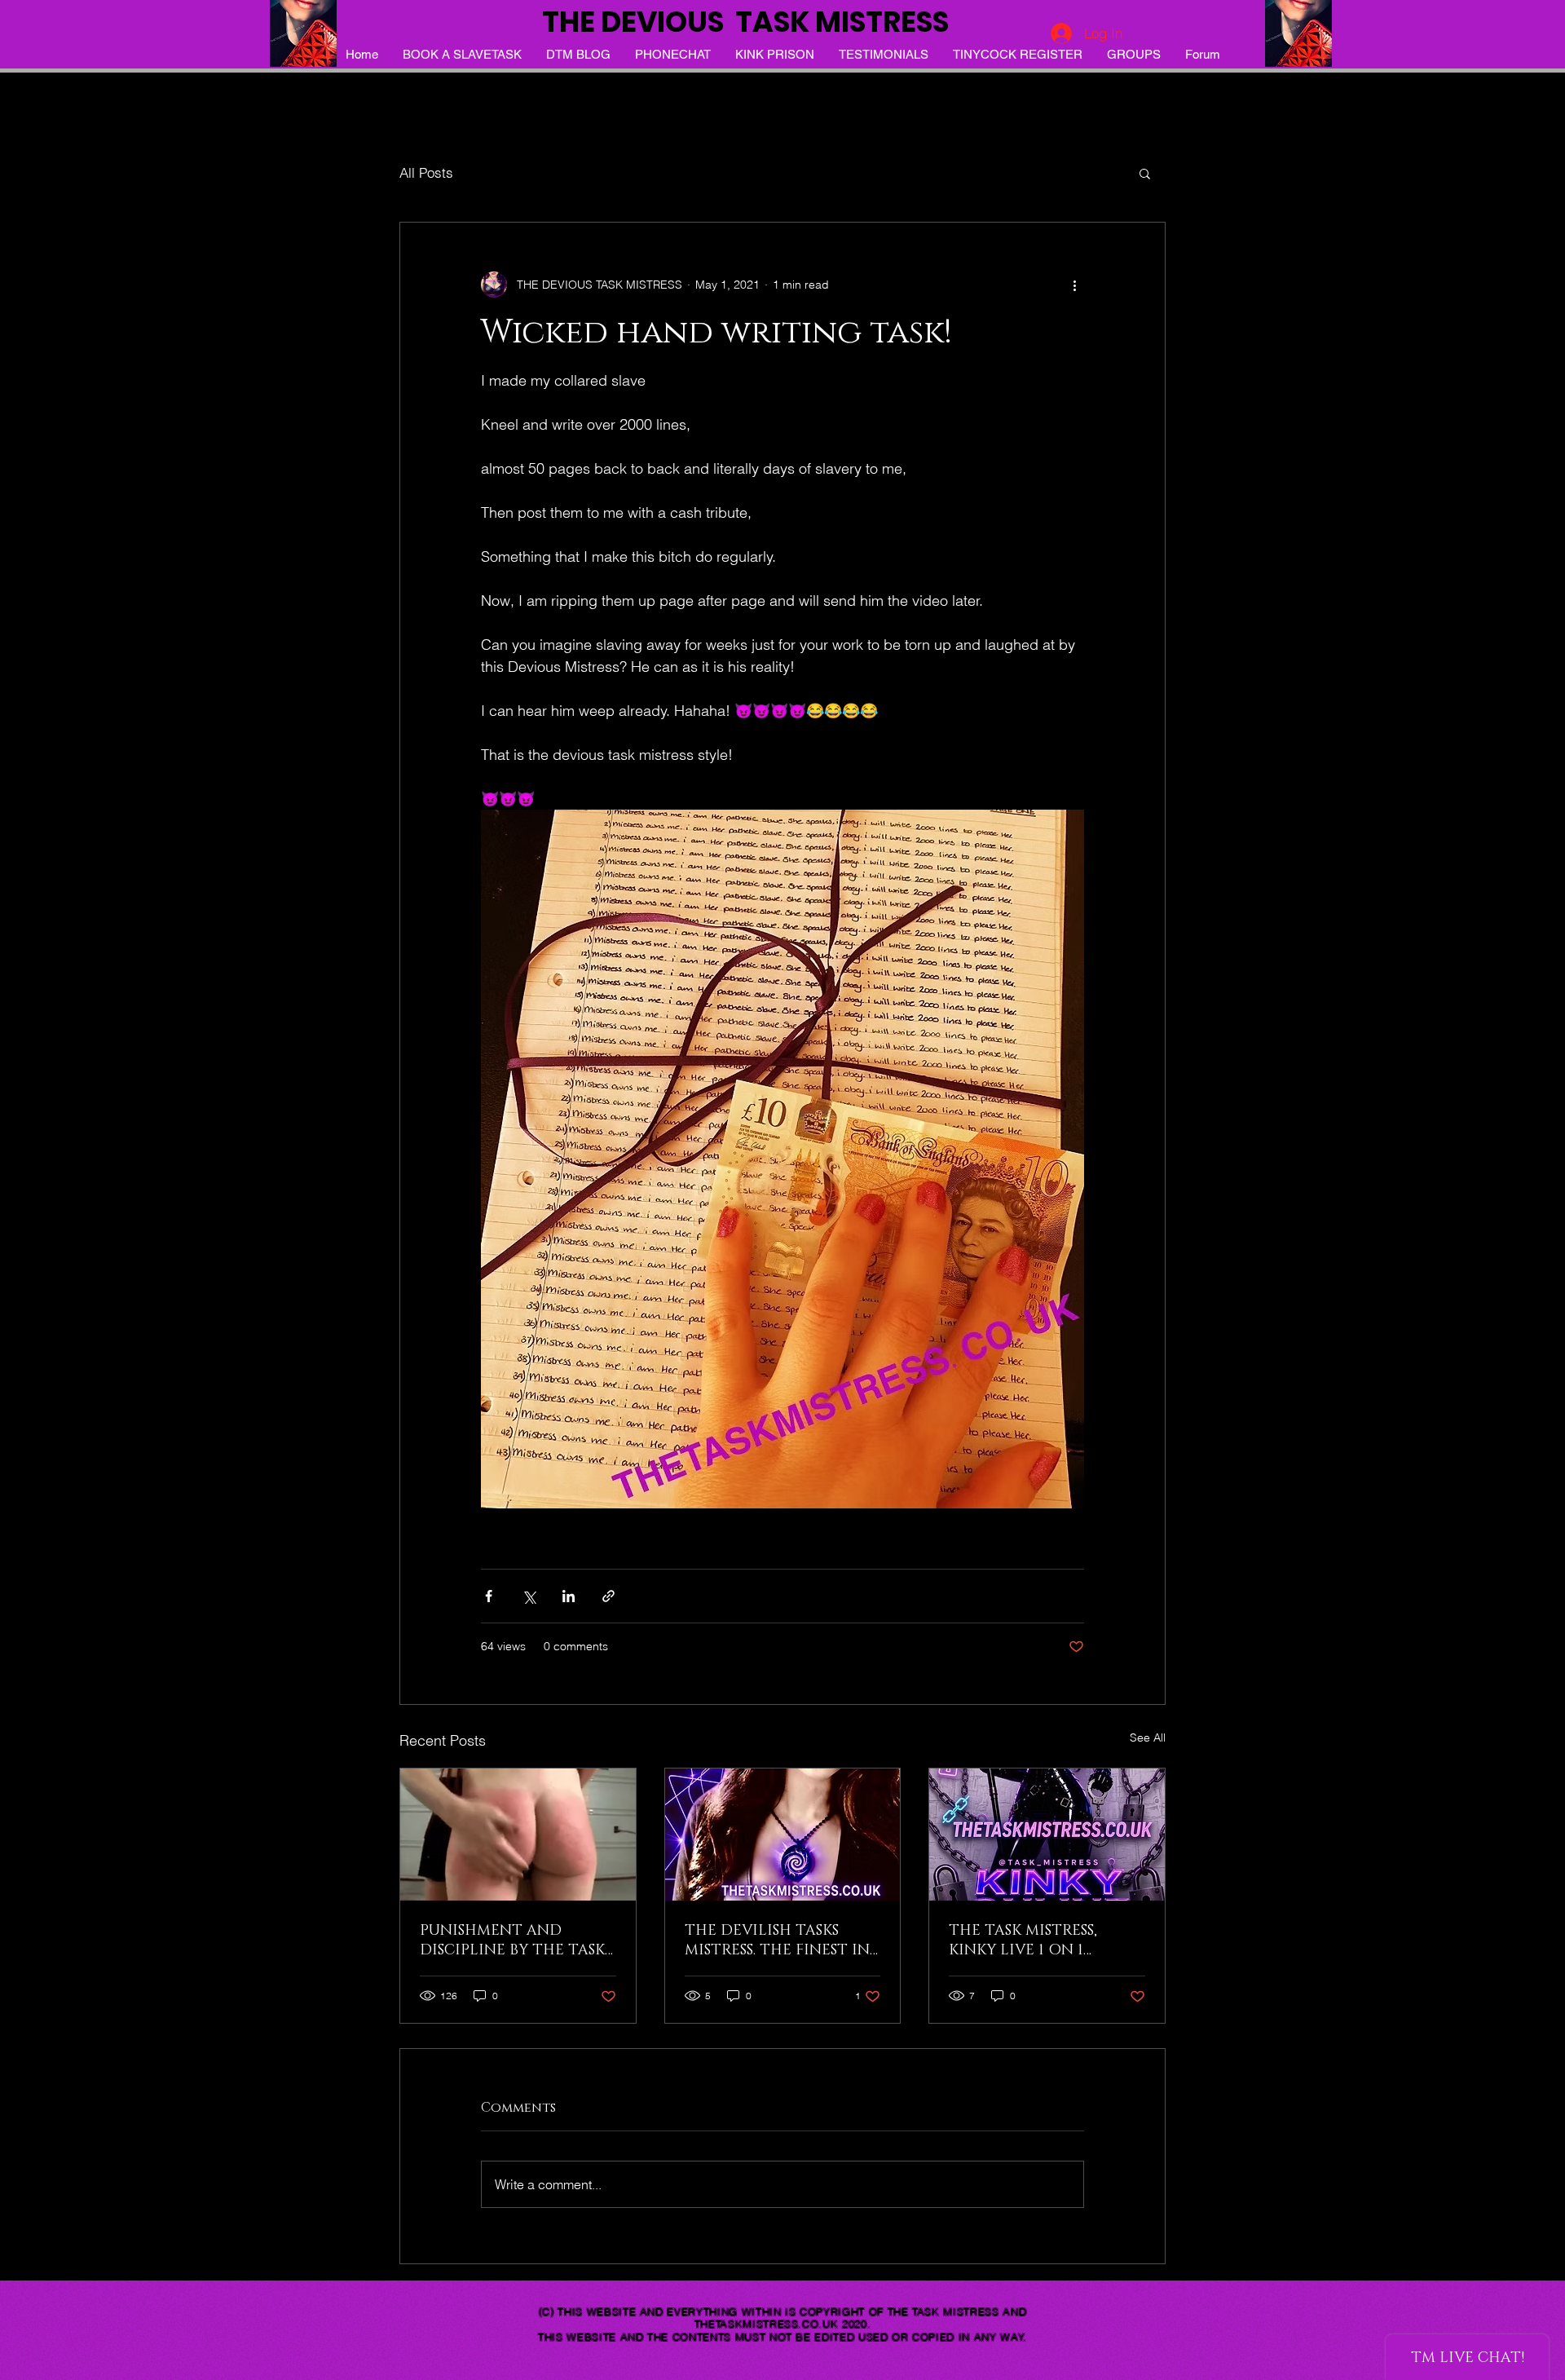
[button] (1145, 173)
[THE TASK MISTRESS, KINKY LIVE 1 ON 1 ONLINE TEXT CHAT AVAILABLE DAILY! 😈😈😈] (1047, 1835)
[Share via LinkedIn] (569, 1596)
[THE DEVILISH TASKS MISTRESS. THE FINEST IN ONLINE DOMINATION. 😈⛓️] (783, 1835)
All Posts (426, 172)
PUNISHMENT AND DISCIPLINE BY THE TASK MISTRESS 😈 (512, 1941)
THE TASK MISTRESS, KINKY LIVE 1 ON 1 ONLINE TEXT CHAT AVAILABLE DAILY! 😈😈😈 (1044, 1941)
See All (1148, 1738)
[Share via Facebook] (489, 1596)
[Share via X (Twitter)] (529, 1596)
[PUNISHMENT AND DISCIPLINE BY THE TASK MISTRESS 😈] (518, 1835)
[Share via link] (608, 1596)
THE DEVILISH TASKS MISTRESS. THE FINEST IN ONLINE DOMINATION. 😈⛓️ (777, 1941)
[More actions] (1074, 285)
